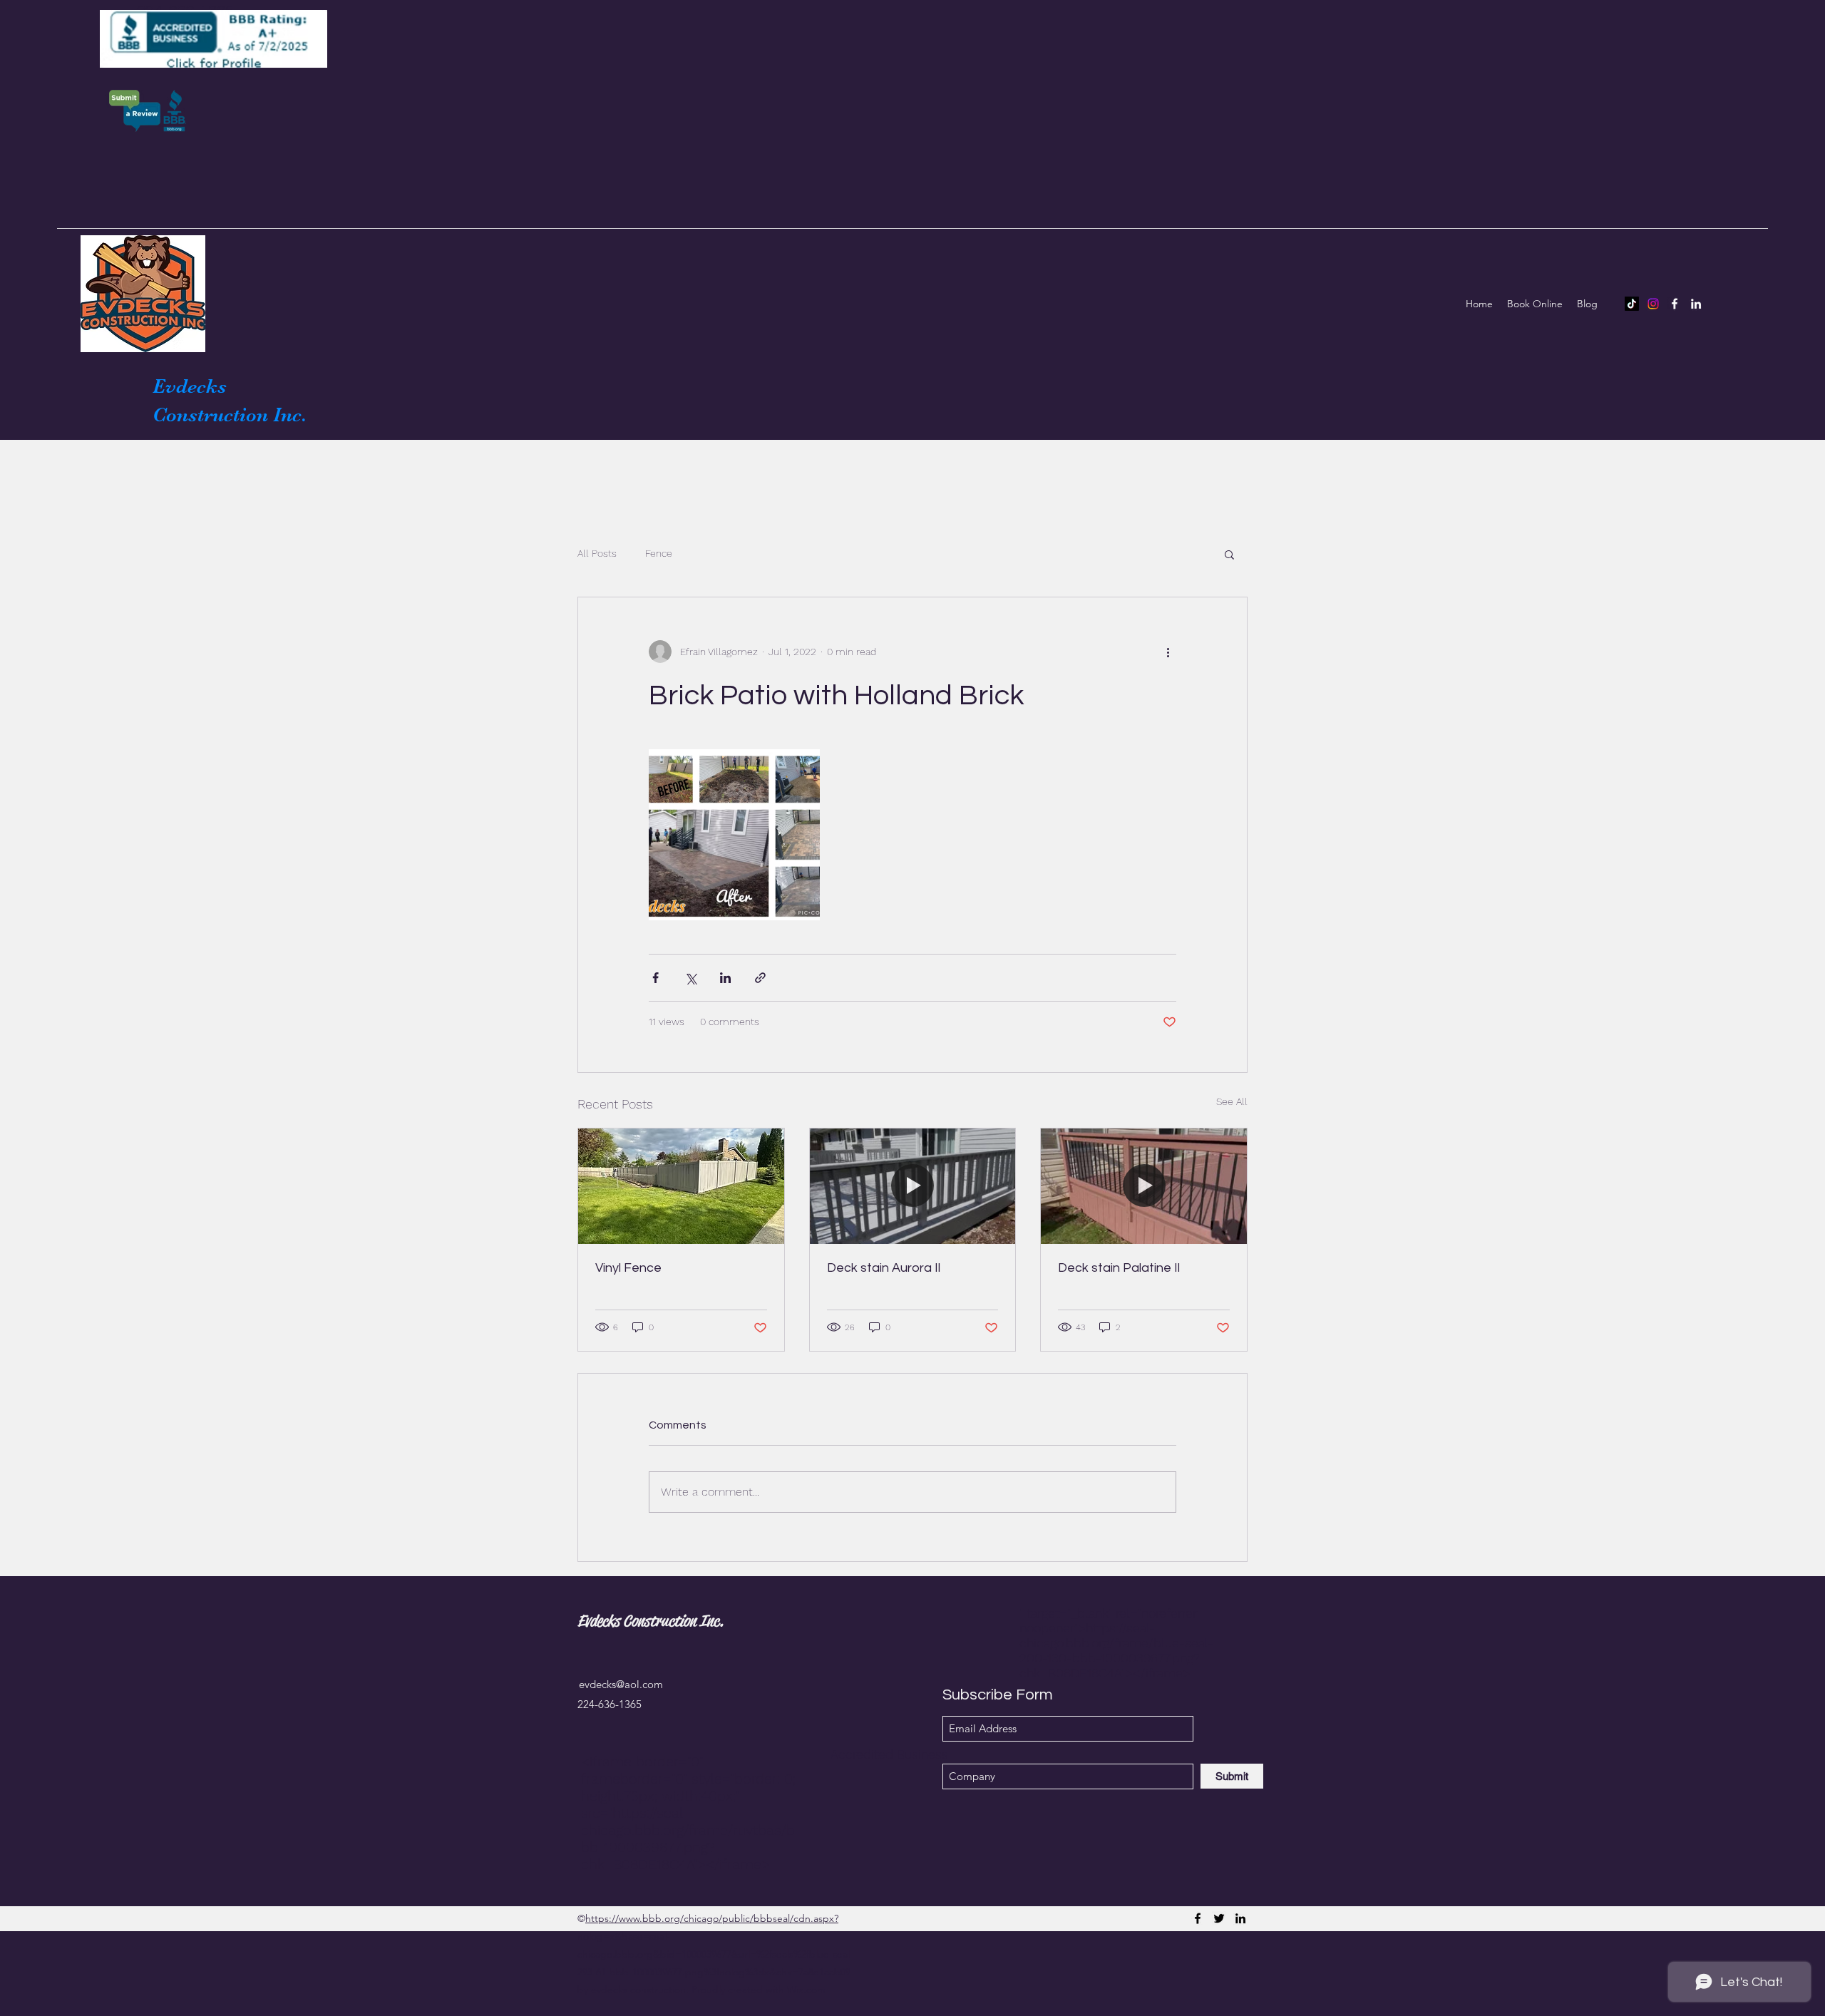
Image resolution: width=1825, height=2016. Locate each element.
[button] (1229, 554)
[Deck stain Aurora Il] (913, 1186)
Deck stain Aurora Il (884, 1268)
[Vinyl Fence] (681, 1186)
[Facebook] (1675, 304)
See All (1232, 1101)
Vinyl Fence (628, 1268)
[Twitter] (1219, 1918)
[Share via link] (760, 978)
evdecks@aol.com (621, 1684)
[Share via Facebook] (656, 978)
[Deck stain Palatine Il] (1144, 1186)
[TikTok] (1632, 304)
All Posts (597, 553)
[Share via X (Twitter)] (690, 978)
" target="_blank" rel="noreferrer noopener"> (1116, 1643)
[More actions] (1168, 652)
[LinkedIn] (1696, 304)
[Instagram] (1653, 304)
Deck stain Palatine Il (1119, 1268)
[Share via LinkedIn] (725, 978)
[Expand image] (734, 835)
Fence (659, 553)
